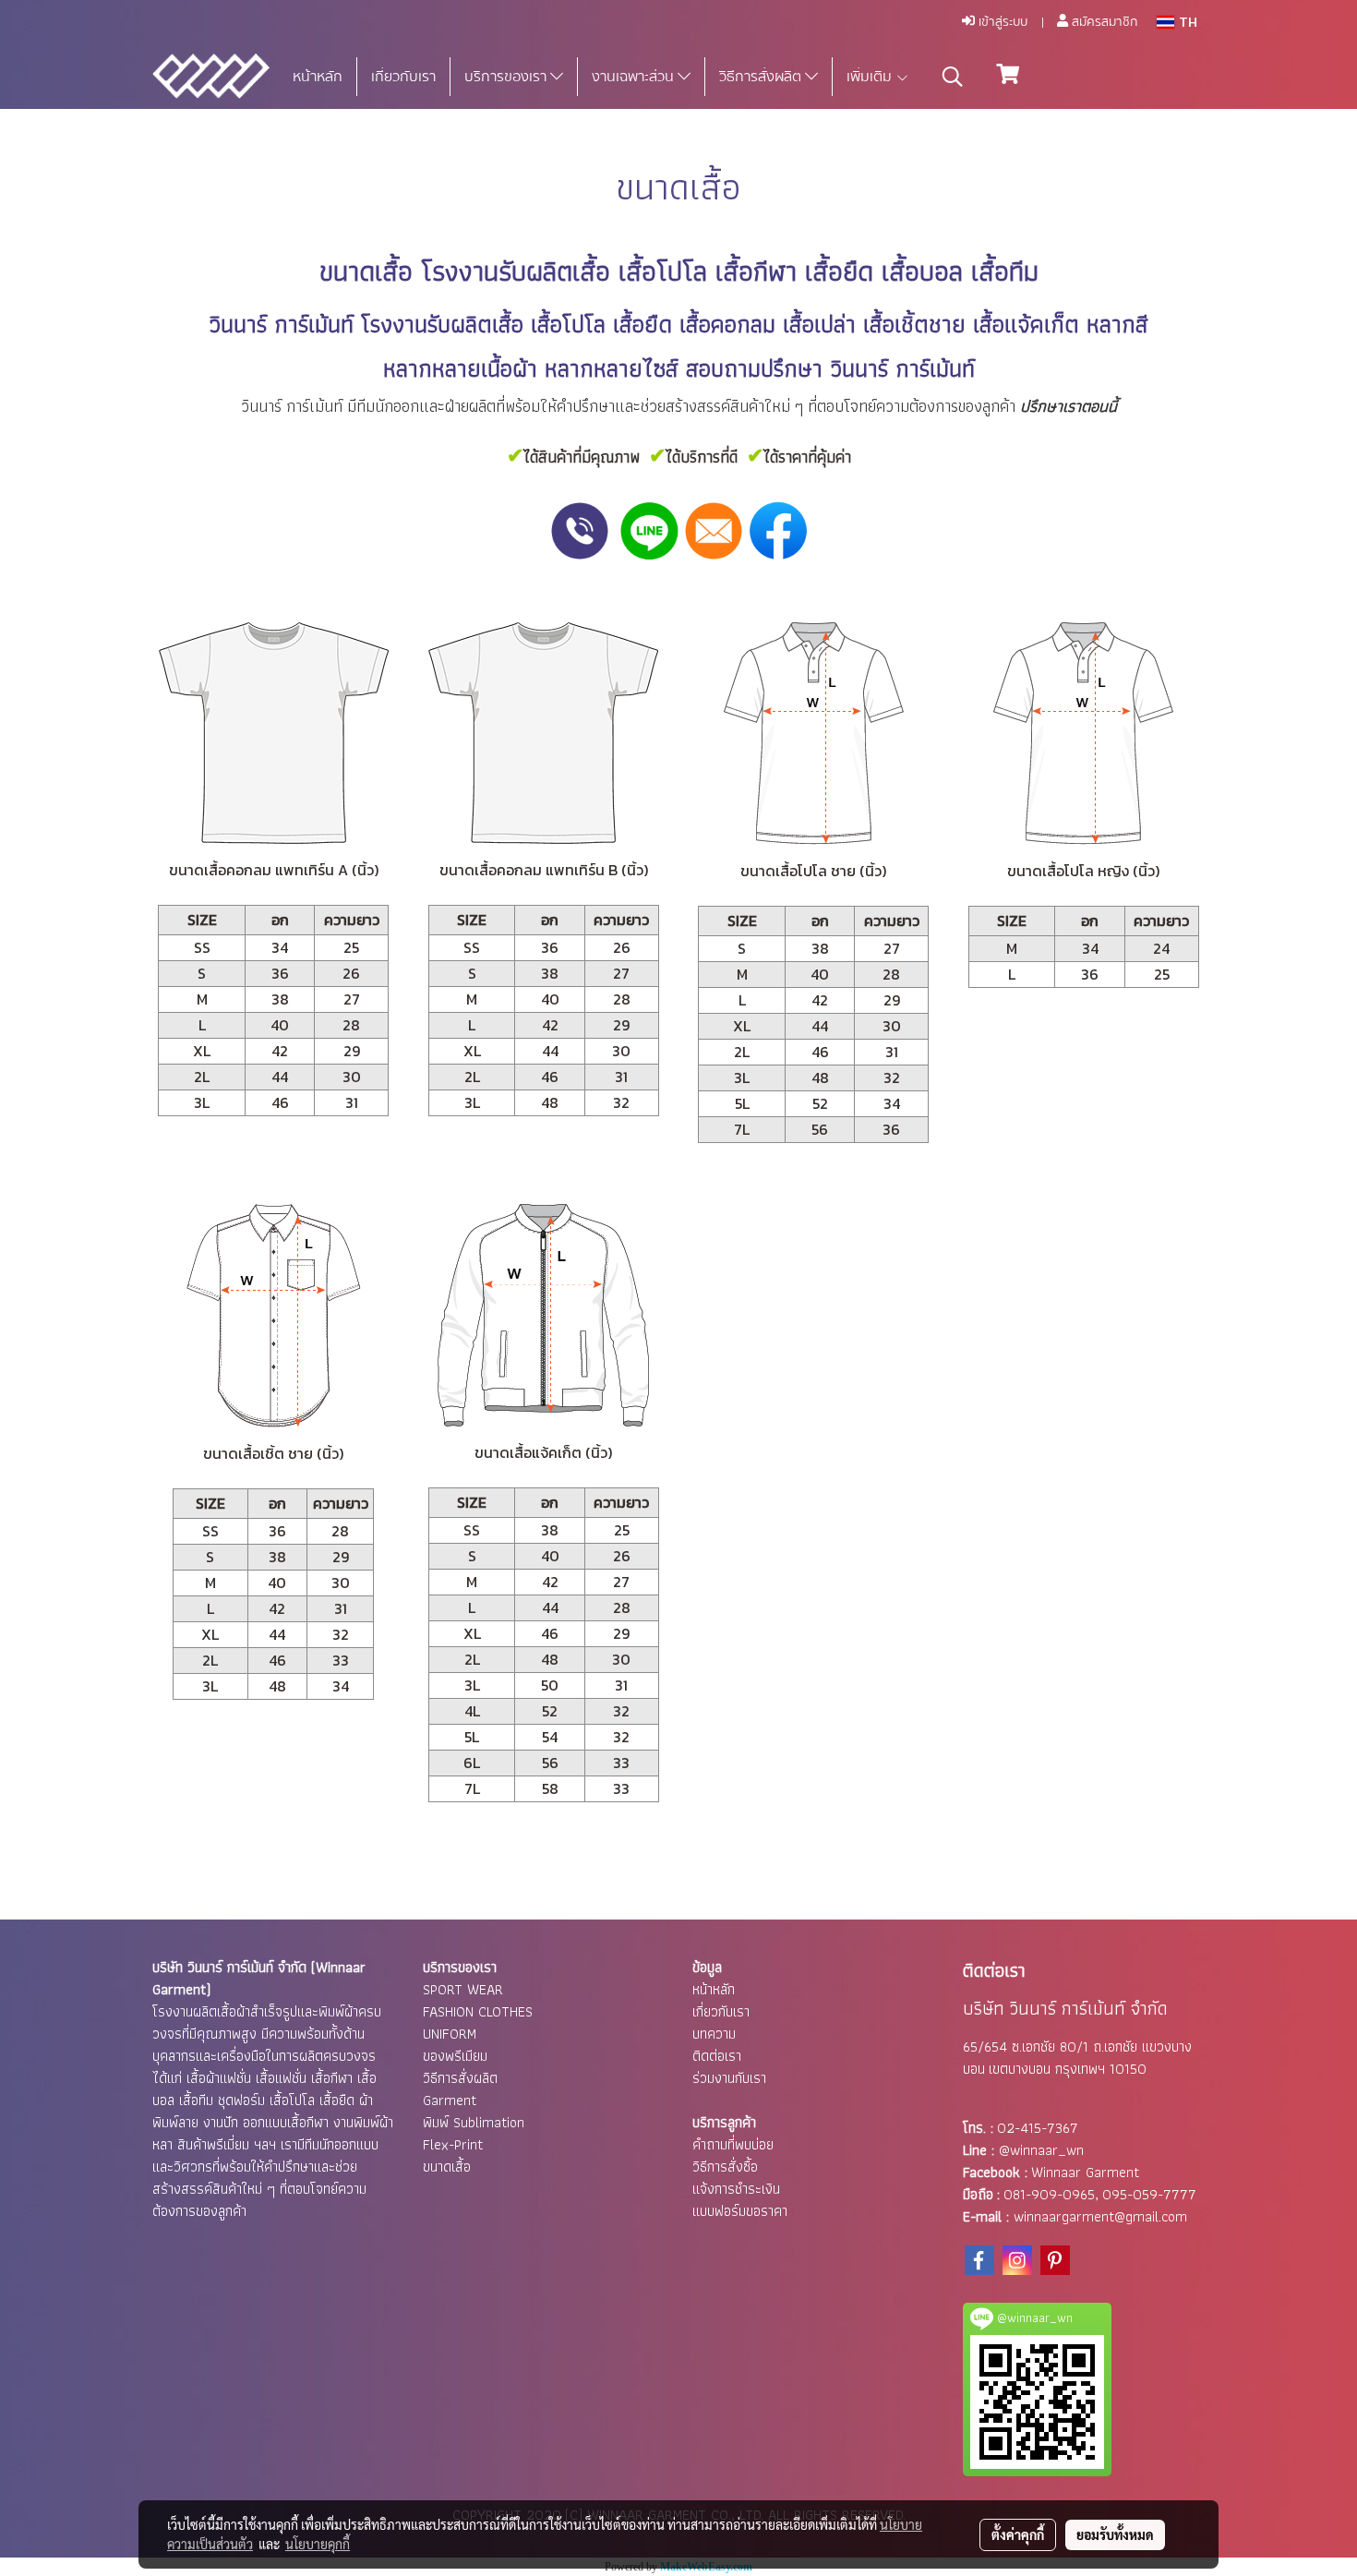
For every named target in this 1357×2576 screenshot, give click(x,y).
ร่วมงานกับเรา (729, 2078)
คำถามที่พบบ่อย (733, 2144)
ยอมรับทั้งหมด (1115, 2534)
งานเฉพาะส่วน (635, 77)
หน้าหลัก (318, 77)
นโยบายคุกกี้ (318, 2544)
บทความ (714, 2034)
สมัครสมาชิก (1103, 22)
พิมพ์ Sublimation (474, 2122)
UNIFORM (450, 2034)
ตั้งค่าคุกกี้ (1018, 2534)
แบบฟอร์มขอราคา (740, 2211)
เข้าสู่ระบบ (1001, 22)
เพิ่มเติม (871, 77)
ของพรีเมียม (455, 2056)
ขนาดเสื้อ (447, 2167)
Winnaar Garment (1085, 2172)
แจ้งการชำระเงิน (736, 2189)
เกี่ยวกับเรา (403, 77)
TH (1186, 22)
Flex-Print (453, 2144)
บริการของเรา (507, 77)
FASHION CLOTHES (478, 2011)
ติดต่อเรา (717, 2056)
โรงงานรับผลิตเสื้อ (516, 271)
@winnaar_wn (1041, 2150)
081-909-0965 (1049, 2194)
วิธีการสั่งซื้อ (725, 2167)
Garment (450, 2100)
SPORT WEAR (463, 1989)
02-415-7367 (1038, 2128)
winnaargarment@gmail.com (1100, 2216)
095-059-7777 (1149, 2194)
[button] (953, 77)
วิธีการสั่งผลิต (762, 77)
